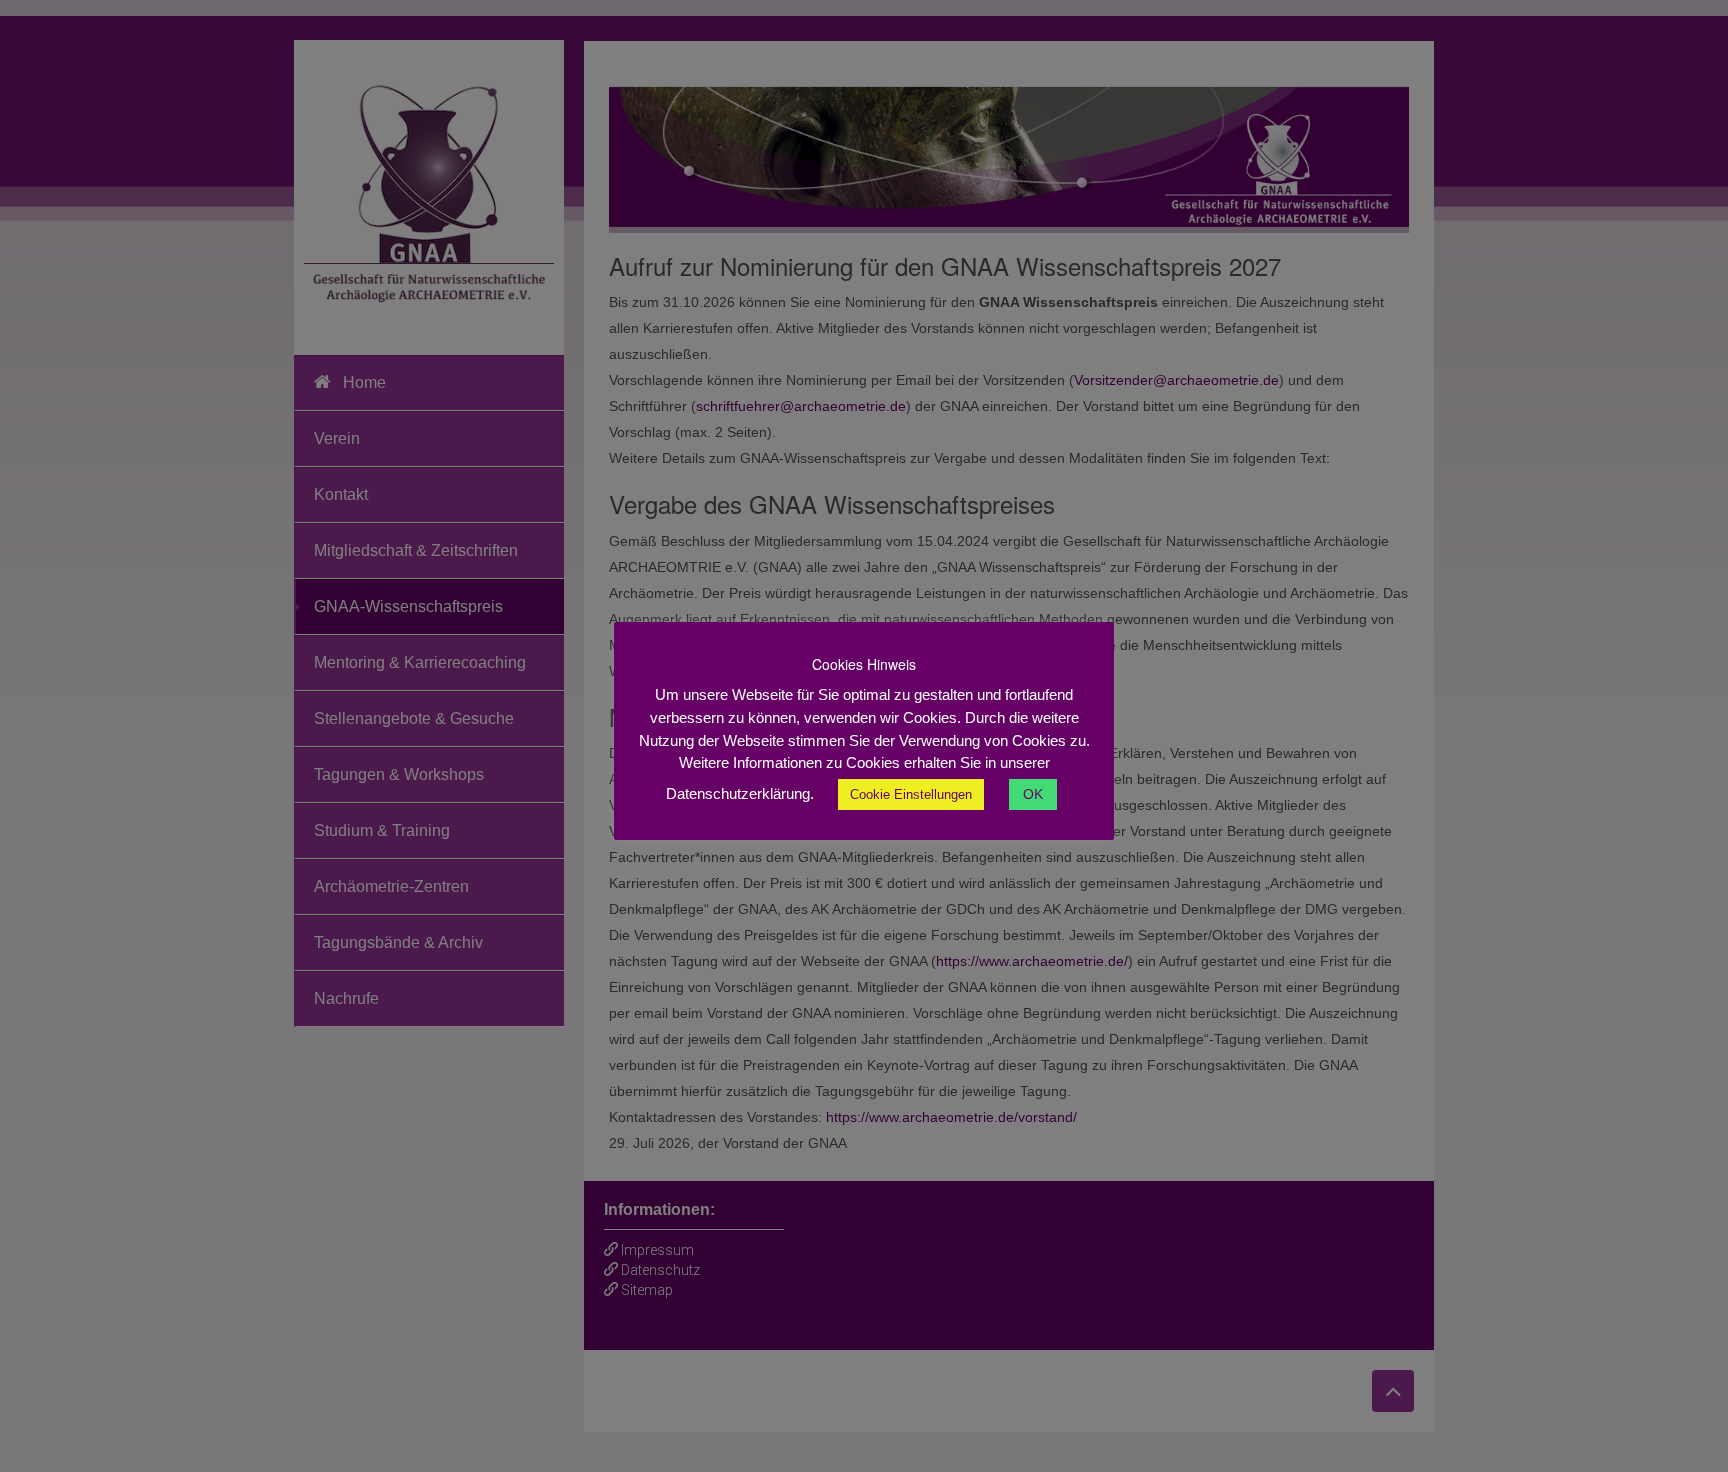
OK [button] (1033, 794)
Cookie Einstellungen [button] (911, 794)
